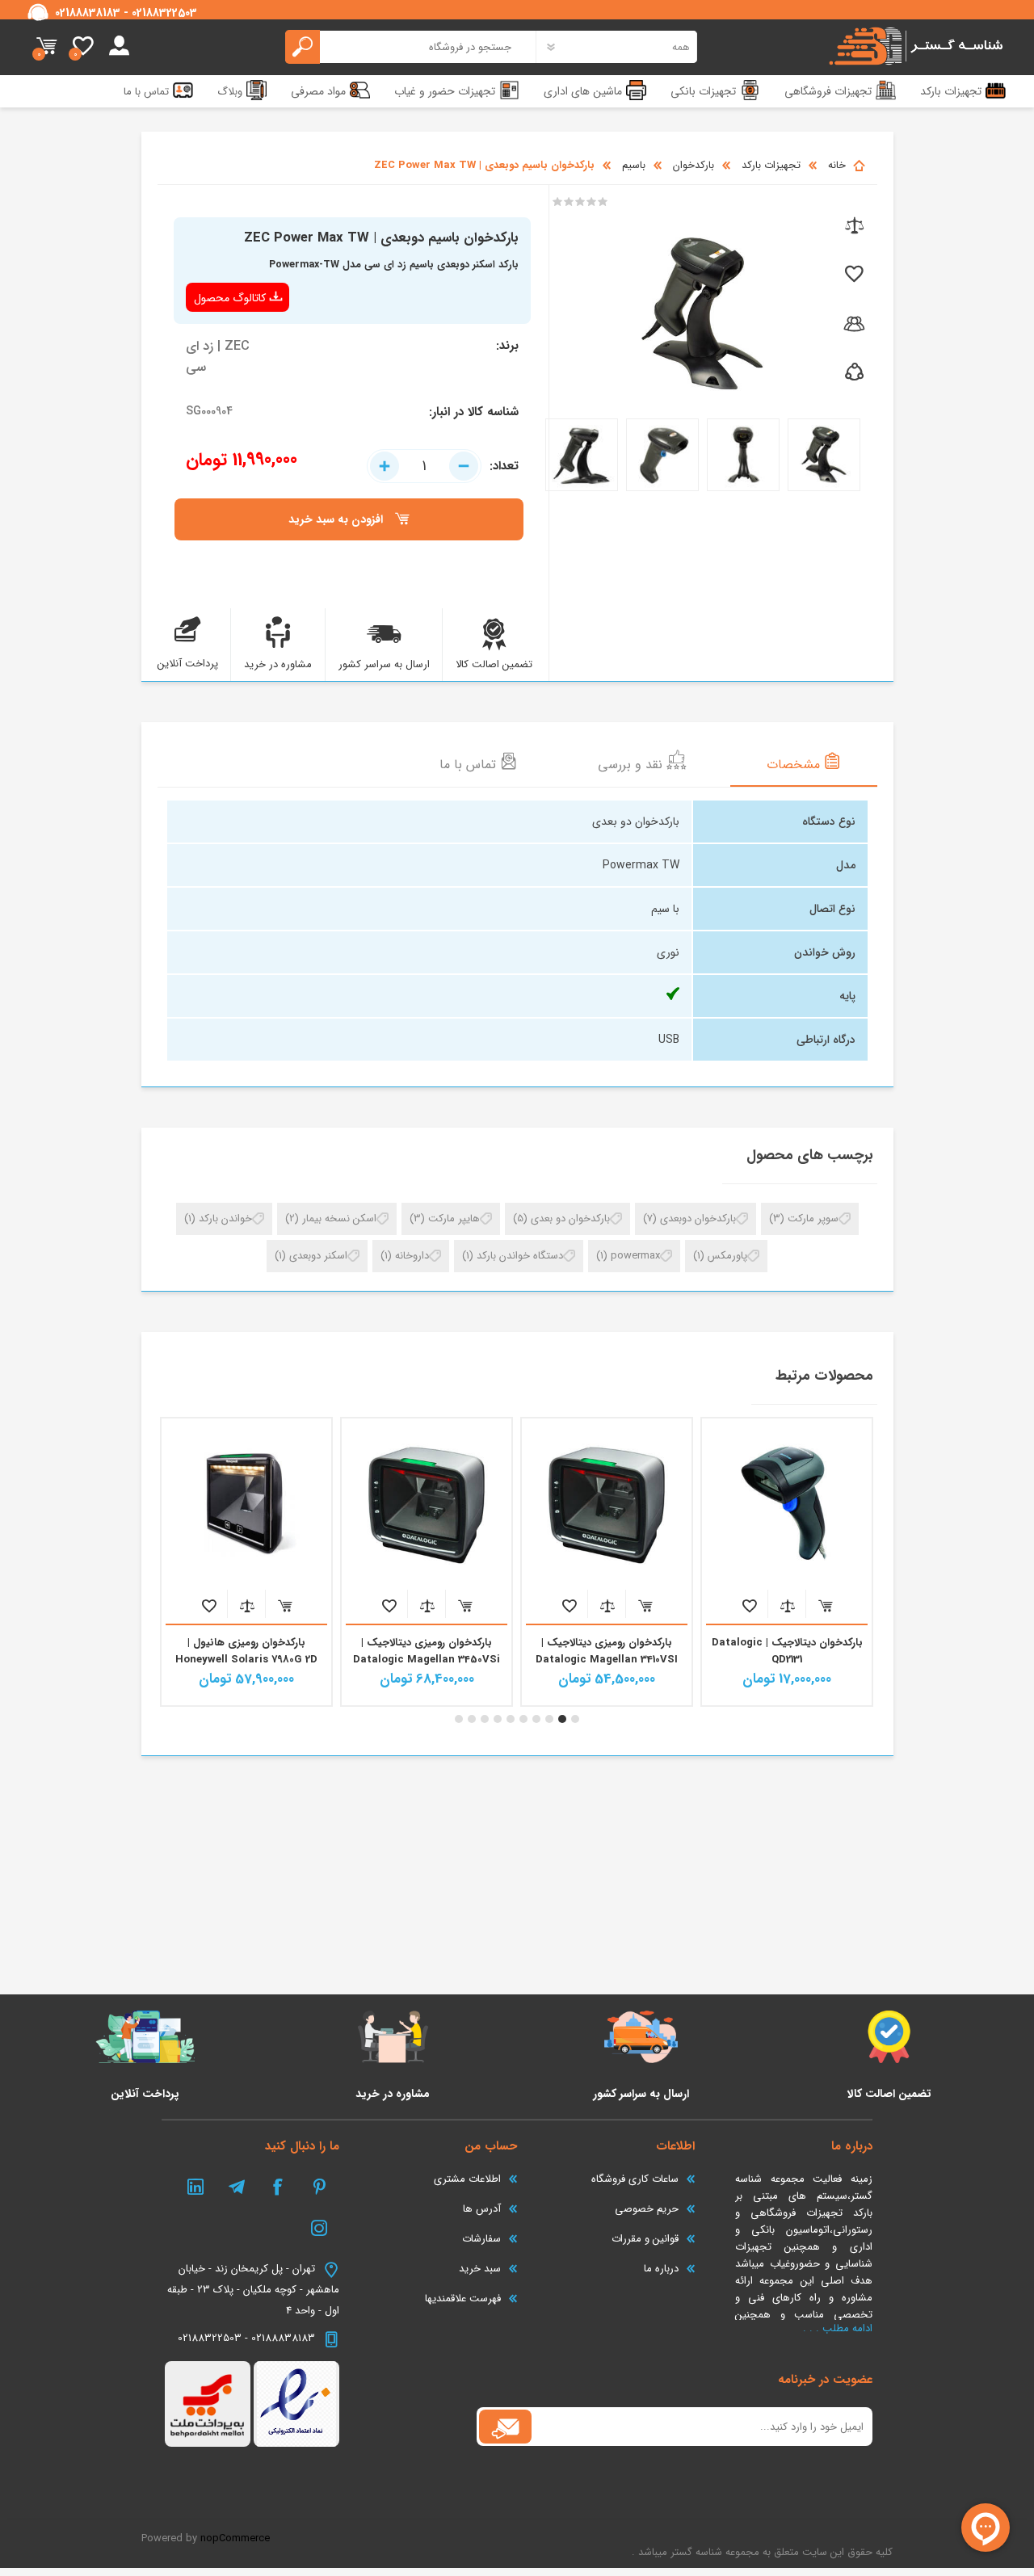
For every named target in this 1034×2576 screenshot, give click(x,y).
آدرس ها (482, 2209)
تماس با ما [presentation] (470, 765)
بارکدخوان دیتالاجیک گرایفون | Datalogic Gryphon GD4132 (247, 1651)
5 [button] (523, 1719)
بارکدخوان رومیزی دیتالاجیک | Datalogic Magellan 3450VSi (607, 1651)
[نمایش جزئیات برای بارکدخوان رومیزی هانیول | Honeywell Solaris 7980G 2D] (427, 1503)
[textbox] (411, 47)
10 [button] (459, 1719)
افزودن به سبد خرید (825, 1605)
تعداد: (504, 466)
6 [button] (511, 1719)
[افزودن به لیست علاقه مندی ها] (853, 275)
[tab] (804, 763)
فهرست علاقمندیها (463, 2299)
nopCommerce (235, 2538)
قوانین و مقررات (645, 2239)
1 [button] (575, 1719)
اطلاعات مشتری (467, 2179)
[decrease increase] (424, 466)
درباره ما (661, 2269)
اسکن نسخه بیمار (339, 1219)
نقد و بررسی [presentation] (632, 765)
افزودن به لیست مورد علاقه (749, 1605)
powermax (635, 1256)
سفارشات (481, 2239)
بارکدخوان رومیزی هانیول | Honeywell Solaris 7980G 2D (427, 1651)
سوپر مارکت (813, 1219)
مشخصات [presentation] (795, 765)
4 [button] (536, 1719)
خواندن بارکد (225, 1219)
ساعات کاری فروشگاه (635, 2179)
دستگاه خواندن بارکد (520, 1256)
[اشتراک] (505, 2427)
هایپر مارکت (454, 1219)
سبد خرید (46, 47)
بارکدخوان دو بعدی (570, 1219)
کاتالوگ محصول (230, 298)
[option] (787, 1562)
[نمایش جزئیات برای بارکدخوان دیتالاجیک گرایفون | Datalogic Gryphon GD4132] (246, 1503)
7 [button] (498, 1719)
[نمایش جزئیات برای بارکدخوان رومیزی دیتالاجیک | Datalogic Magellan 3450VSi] (607, 1503)
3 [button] (549, 1719)
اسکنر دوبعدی (318, 1256)
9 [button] (472, 1719)
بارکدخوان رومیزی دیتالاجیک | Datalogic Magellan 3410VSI (787, 1651)
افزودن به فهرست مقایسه (787, 1605)
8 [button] (485, 1719)
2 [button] (562, 1719)
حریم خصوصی (647, 2209)
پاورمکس (727, 1256)
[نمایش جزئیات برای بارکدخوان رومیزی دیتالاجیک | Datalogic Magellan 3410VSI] (787, 1503)
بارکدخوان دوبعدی (698, 1219)
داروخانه (412, 1256)
